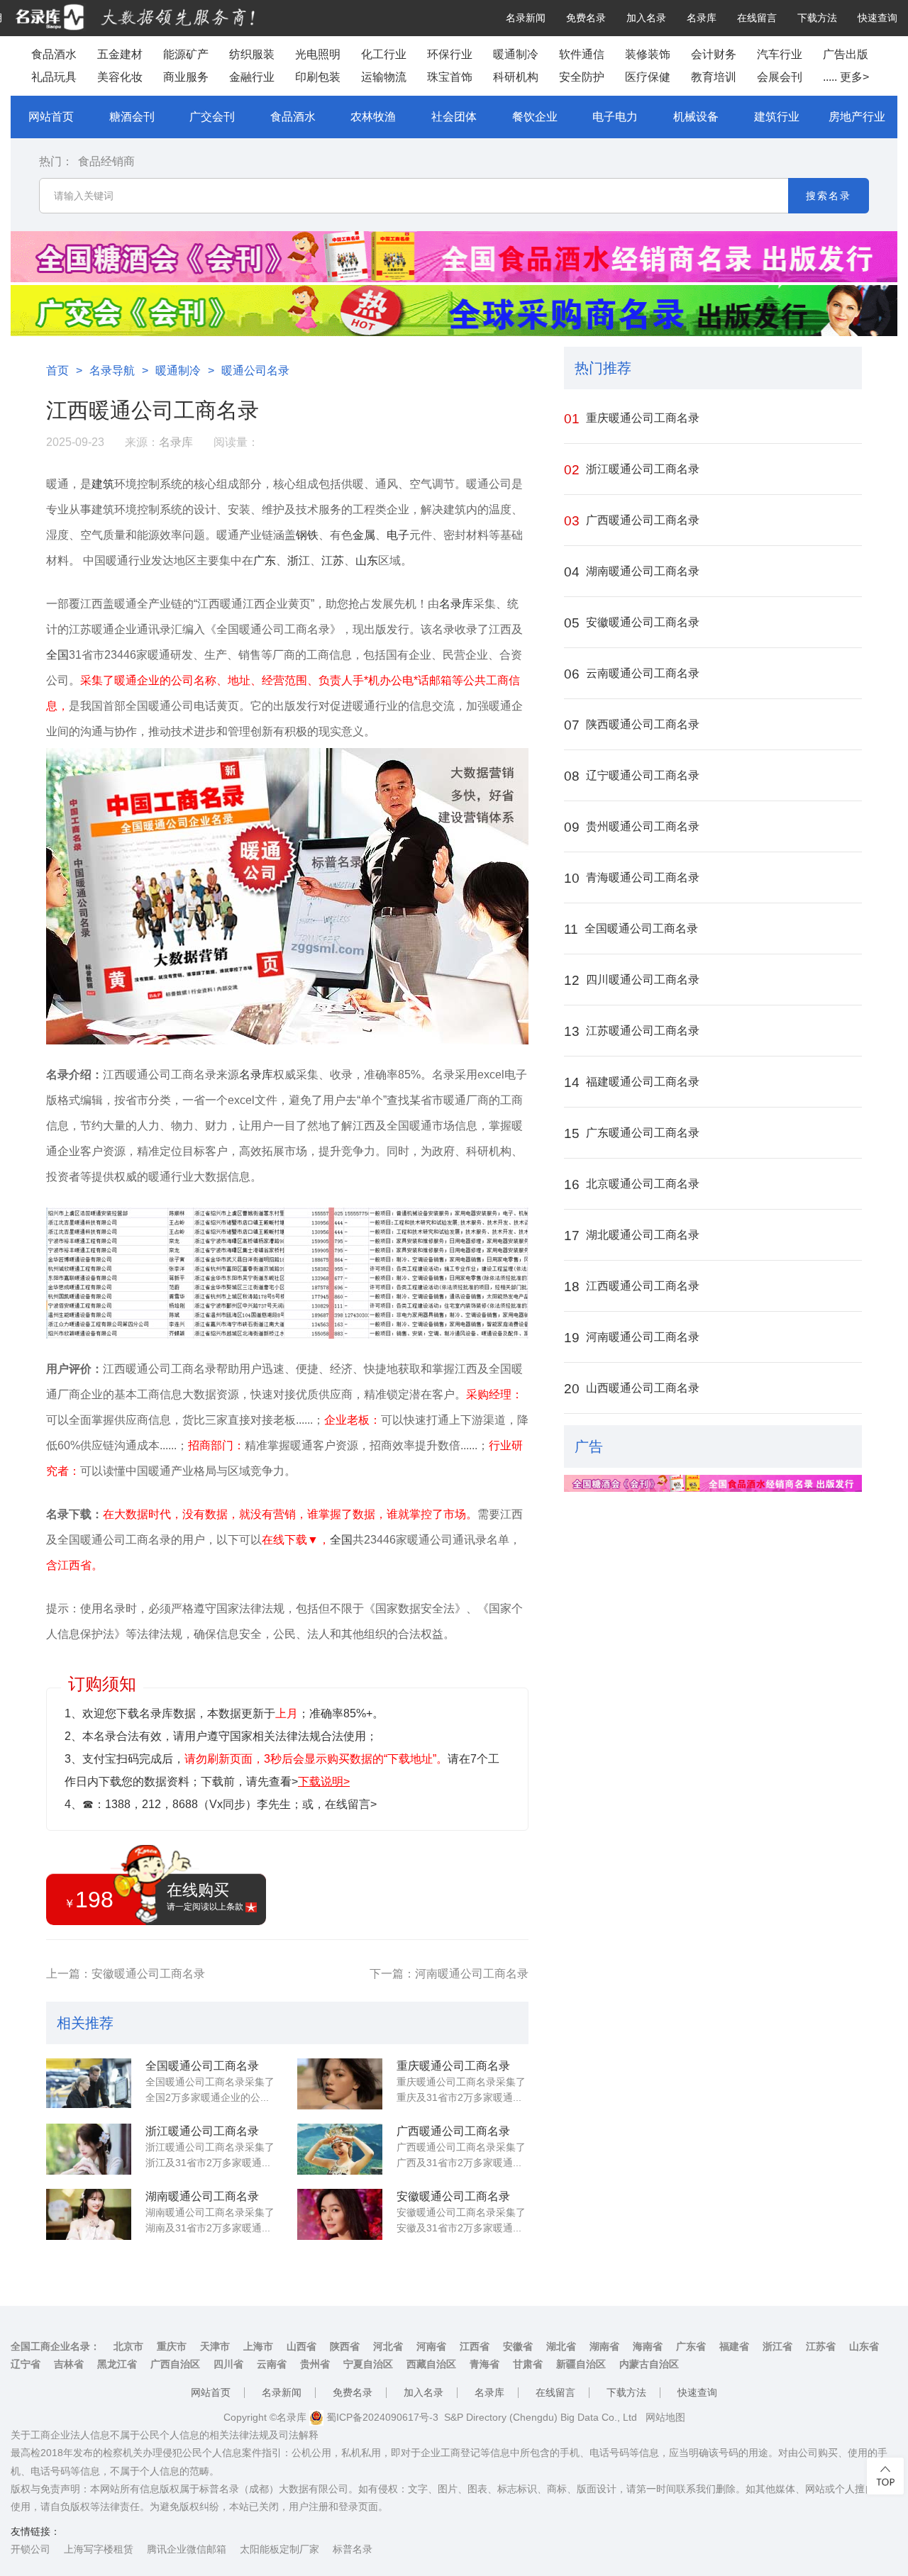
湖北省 (561, 2346)
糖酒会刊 (132, 117)
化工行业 (384, 54)
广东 (265, 561)
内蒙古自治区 (649, 2364)
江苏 (333, 561)
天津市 (215, 2346)
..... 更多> (846, 77)
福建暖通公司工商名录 (632, 1082)
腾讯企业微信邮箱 (187, 2549)
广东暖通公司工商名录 (632, 1133)
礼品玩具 (54, 77)
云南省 (272, 2364)
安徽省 (518, 2346)
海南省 (648, 2346)
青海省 (485, 2364)
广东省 (691, 2346)
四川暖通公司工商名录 (632, 980)
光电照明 (318, 54)
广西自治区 (175, 2364)
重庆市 (172, 2346)
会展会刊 (780, 77)
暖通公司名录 (255, 370)
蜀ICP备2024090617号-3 (381, 2417)
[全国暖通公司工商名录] (89, 2084)
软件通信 (582, 54)
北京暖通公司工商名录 (632, 1184)
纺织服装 (252, 54)
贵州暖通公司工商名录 (632, 827)
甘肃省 (528, 2364)
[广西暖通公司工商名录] (340, 2149)
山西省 (301, 2346)
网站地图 (665, 2417)
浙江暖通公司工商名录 (202, 2131)
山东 (367, 561)
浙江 (299, 561)
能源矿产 (186, 54)
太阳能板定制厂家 (279, 2549)
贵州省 (315, 2364)
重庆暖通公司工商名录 (453, 2066)
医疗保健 (648, 77)
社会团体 (454, 117)
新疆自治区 (581, 2364)
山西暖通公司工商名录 (632, 1389)
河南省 (431, 2346)
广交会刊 (212, 117)
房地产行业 (857, 117)
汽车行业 (780, 54)
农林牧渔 (373, 117)
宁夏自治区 (368, 2364)
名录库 (702, 18)
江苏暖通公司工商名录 (632, 1031)
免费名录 (586, 18)
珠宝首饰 (450, 77)
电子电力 (615, 117)
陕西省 (345, 2346)
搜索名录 (829, 196)
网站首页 (51, 117)
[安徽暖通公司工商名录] (340, 2214)
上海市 (258, 2346)
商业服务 (186, 77)
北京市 (128, 2346)
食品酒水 (54, 54)
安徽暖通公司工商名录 (453, 2196)
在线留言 (757, 18)
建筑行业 (777, 117)
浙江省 (777, 2346)
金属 (364, 535)
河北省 (388, 2346)
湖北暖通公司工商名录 (632, 1236)
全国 (57, 655)
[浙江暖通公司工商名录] (89, 2149)
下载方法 (817, 18)
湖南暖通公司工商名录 (202, 2196)
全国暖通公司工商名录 (202, 2066)
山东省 (864, 2346)
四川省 (228, 2364)
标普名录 (353, 2549)
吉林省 (69, 2364)
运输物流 (384, 77)
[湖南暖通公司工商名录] (89, 2214)
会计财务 (714, 54)
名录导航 (112, 370)
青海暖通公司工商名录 (632, 878)
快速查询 (877, 18)
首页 (57, 370)
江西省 (475, 2346)
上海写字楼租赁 (99, 2549)
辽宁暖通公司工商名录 (632, 776)
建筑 (103, 484)
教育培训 (714, 77)
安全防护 (582, 77)
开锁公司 (31, 2549)
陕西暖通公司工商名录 (632, 725)
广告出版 (846, 54)
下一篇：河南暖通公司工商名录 (449, 1974)
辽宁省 (26, 2364)
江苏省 (821, 2346)
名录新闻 (526, 18)
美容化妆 (120, 77)
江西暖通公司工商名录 (632, 1287)
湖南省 (604, 2346)
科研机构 (516, 77)
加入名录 (646, 18)
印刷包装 (318, 77)
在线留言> (351, 1804)
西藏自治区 (431, 2364)
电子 (398, 535)
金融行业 (252, 77)
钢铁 (307, 535)
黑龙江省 (117, 2364)
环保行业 (450, 54)
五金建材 (120, 54)
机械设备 (696, 117)
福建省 (734, 2346)
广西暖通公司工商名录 (453, 2131)
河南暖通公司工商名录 (632, 1338)
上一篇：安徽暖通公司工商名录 (126, 1974)
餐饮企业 (535, 117)
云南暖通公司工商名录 (632, 674)
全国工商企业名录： (55, 2346)
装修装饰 (648, 54)
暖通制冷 (516, 54)
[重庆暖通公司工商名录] (340, 2084)
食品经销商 (106, 161)
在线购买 (205, 1896)
